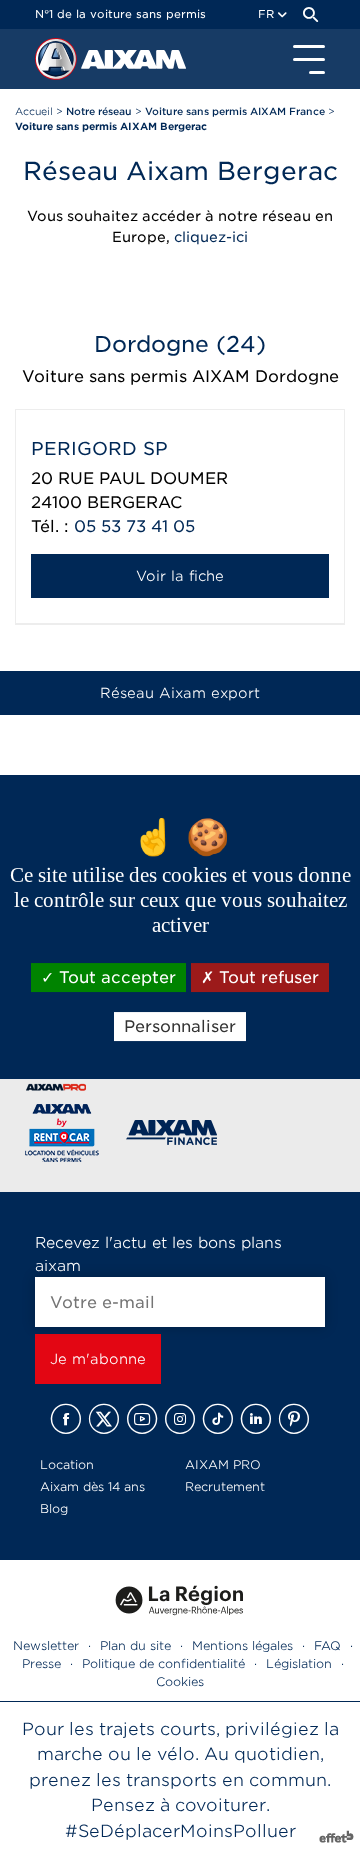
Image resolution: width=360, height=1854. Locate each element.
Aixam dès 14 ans (92, 1486)
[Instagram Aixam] (180, 1419)
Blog (54, 1508)
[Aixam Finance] (172, 1136)
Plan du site (135, 1645)
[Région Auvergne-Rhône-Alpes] (180, 1622)
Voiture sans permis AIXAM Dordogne (180, 376)
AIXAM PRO (223, 1464)
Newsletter (46, 1645)
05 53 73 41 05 (134, 526)
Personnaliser (180, 1026)
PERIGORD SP (99, 448)
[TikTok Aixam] (218, 1419)
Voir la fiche (180, 576)
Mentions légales (242, 1645)
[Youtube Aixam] (142, 1419)
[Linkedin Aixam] (256, 1419)
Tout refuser (266, 977)
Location (67, 1464)
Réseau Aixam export (180, 693)
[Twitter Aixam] (104, 1419)
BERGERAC (134, 502)
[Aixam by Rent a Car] (62, 1136)
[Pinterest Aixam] (294, 1419)
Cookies (180, 1681)
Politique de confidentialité (163, 1663)
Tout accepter (115, 977)
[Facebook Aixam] (66, 1419)
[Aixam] (58, 64)
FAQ (327, 1645)
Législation (299, 1663)
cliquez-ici (211, 237)
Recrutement (225, 1486)
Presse (41, 1663)
